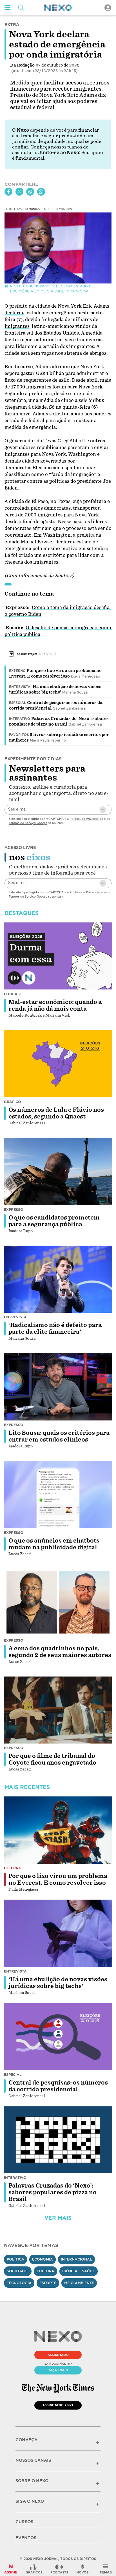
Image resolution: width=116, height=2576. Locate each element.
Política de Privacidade (86, 819)
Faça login (58, 2370)
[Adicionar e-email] (103, 810)
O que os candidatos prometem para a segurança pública (54, 1221)
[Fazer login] (108, 8)
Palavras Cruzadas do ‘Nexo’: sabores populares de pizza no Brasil (53, 2192)
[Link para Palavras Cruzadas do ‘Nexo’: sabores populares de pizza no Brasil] (58, 2140)
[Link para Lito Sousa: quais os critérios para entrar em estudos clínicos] (58, 1387)
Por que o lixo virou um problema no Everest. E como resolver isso (58, 1879)
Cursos (24, 2522)
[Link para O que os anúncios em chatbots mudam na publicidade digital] (58, 1495)
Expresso (14, 1210)
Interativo (20, 719)
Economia (43, 2259)
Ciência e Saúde (79, 2271)
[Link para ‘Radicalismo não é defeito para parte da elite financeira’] (58, 1279)
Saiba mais (47, 654)
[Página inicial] (58, 8)
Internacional (76, 2259)
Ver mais (58, 2218)
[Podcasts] (59, 2569)
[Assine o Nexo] (11, 2569)
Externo (17, 671)
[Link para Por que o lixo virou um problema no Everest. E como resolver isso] (58, 1830)
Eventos (26, 2538)
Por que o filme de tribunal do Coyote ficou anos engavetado (52, 1759)
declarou (14, 313)
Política (15, 2259)
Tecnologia (19, 2283)
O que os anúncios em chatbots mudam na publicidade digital (54, 1544)
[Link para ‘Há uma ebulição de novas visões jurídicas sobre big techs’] (58, 1933)
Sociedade (18, 2271)
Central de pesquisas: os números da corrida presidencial (58, 2086)
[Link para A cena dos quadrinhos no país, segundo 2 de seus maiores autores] (58, 1602)
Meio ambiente (79, 2283)
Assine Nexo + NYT (58, 2405)
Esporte (48, 2283)
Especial (17, 703)
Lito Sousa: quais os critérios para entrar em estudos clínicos (59, 1436)
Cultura (45, 2271)
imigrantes (17, 326)
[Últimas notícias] (82, 2569)
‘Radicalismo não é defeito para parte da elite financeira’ (55, 1328)
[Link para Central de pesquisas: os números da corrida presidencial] (58, 2037)
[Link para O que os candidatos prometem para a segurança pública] (58, 1172)
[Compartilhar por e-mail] (30, 192)
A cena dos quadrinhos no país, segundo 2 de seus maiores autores (60, 1652)
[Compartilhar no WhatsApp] (41, 192)
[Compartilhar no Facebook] (8, 192)
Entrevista (20, 687)
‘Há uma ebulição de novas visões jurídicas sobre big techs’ (58, 1983)
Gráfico (13, 1102)
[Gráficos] (34, 2569)
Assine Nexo (58, 2355)
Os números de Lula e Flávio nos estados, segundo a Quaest (56, 1113)
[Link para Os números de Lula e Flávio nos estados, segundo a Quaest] (58, 1064)
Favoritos (19, 735)
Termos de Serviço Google (28, 823)
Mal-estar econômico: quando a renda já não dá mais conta (55, 1005)
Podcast (13, 994)
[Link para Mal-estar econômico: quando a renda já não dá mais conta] (58, 956)
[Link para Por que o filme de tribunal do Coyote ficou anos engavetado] (58, 1710)
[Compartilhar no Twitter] (19, 192)
